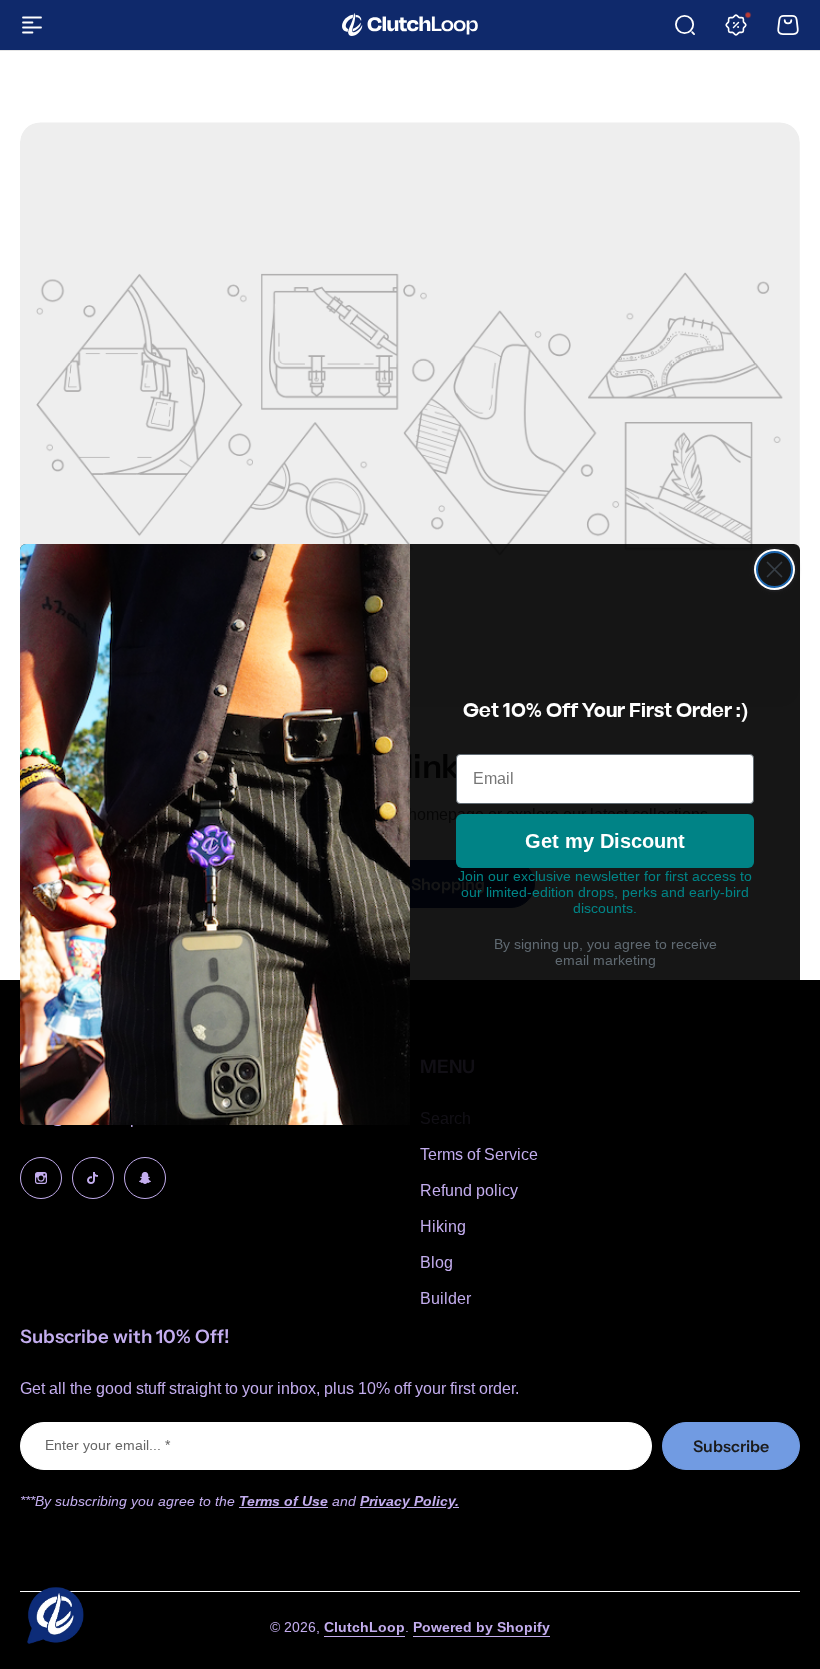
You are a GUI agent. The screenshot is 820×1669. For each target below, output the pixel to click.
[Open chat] (51, 1618)
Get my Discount (605, 841)
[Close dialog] (774, 569)
